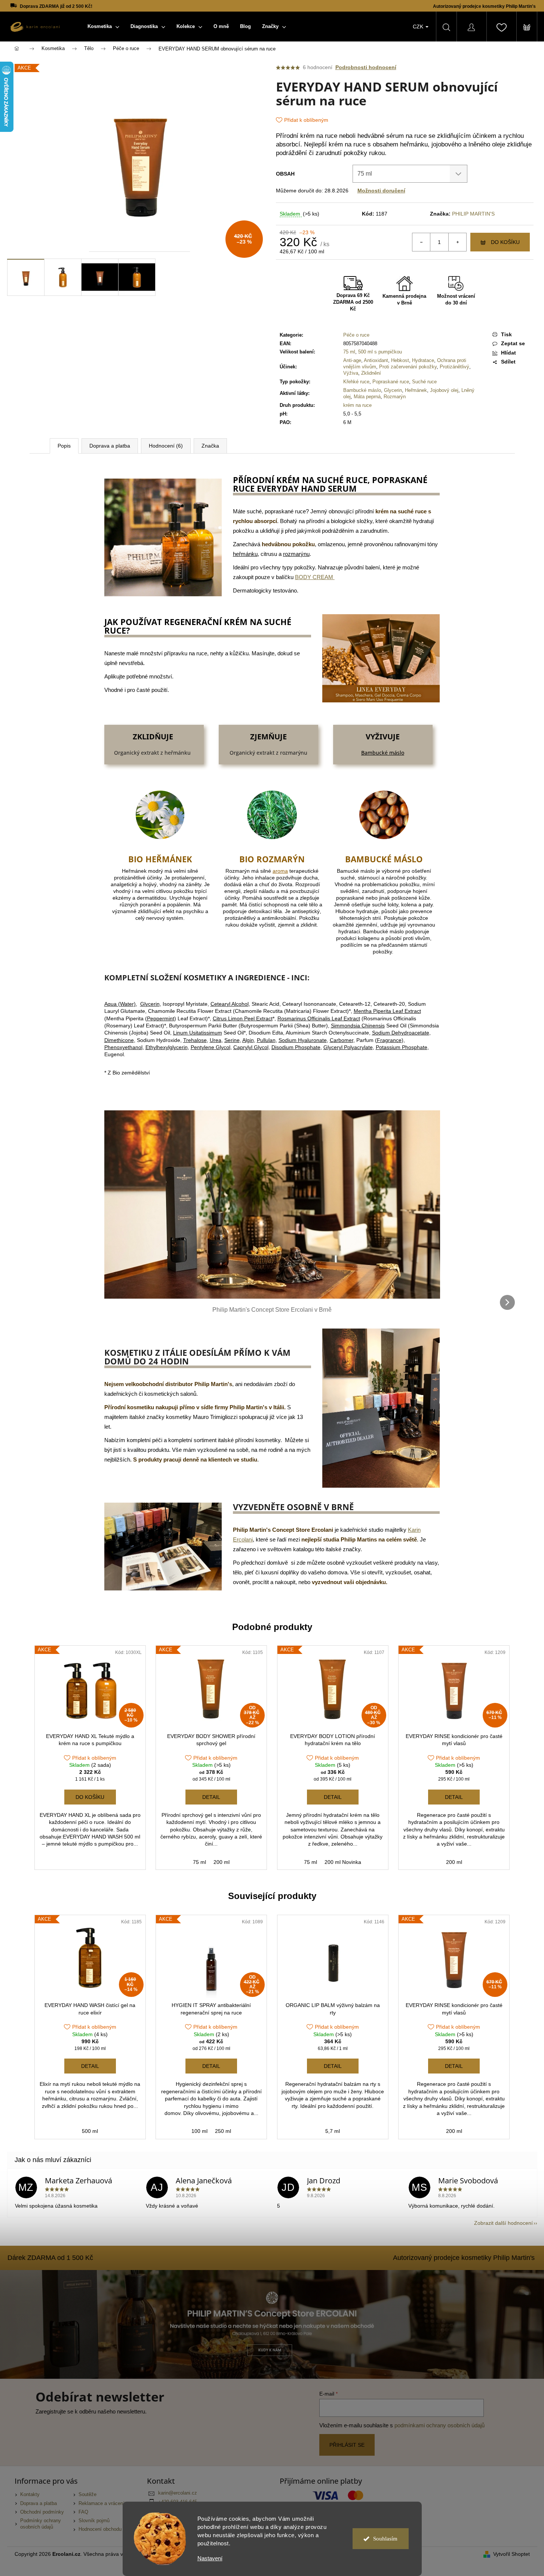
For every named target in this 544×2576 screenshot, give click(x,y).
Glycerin (393, 390)
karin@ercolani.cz (178, 2493)
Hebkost (400, 360)
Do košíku (505, 242)
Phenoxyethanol (123, 1047)
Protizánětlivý (454, 367)
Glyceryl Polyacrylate (348, 1047)
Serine (232, 1040)
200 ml (222, 1862)
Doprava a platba (39, 2504)
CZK (419, 27)
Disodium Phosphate (296, 1047)
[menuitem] (103, 27)
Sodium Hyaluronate (303, 1040)
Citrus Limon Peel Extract (243, 1018)
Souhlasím (385, 2539)
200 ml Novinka (343, 1862)
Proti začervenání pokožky (408, 367)
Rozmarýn (395, 397)
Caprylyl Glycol (251, 1047)
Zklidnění (371, 373)
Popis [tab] (64, 446)
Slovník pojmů (94, 2521)
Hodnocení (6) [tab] (166, 446)
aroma (280, 871)
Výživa (351, 373)
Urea (216, 1040)
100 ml (199, 2131)
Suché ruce (424, 382)
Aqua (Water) (120, 1004)
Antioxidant (376, 360)
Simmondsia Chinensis (358, 1026)
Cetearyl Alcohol (230, 1004)
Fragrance (389, 1040)
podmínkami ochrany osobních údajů (439, 2425)
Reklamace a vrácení (102, 2504)
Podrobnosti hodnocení (366, 67)
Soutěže (87, 2495)
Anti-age (352, 360)
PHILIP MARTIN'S (473, 214)
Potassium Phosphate (402, 1047)
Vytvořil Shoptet (511, 2554)
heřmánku (414, 144)
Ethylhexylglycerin (167, 1047)
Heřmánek (416, 390)
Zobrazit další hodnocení (503, 2223)
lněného (479, 144)
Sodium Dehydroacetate (401, 1033)
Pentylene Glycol (210, 1047)
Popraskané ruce (391, 382)
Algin (248, 1040)
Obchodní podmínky (42, 2512)
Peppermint (161, 1018)
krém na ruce (357, 405)
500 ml (90, 2131)
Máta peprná (367, 397)
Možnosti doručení (381, 191)
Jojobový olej (444, 390)
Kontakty (30, 2495)
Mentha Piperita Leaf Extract (387, 1011)
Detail (211, 1797)
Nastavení (210, 2558)
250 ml (223, 2131)
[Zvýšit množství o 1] (457, 242)
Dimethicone (119, 1040)
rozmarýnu (296, 554)
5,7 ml (333, 2131)
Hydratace (423, 360)
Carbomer (342, 1040)
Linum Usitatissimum (198, 1033)
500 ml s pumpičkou (380, 352)
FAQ (83, 2512)
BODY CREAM (315, 577)
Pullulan (266, 1040)
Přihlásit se (347, 2445)
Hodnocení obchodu (100, 2529)
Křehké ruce (356, 382)
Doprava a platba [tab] (110, 446)
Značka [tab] (210, 446)
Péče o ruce (356, 335)
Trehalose (195, 1040)
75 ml (349, 352)
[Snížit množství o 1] (421, 242)
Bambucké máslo (362, 390)
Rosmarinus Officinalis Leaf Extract (319, 1018)
